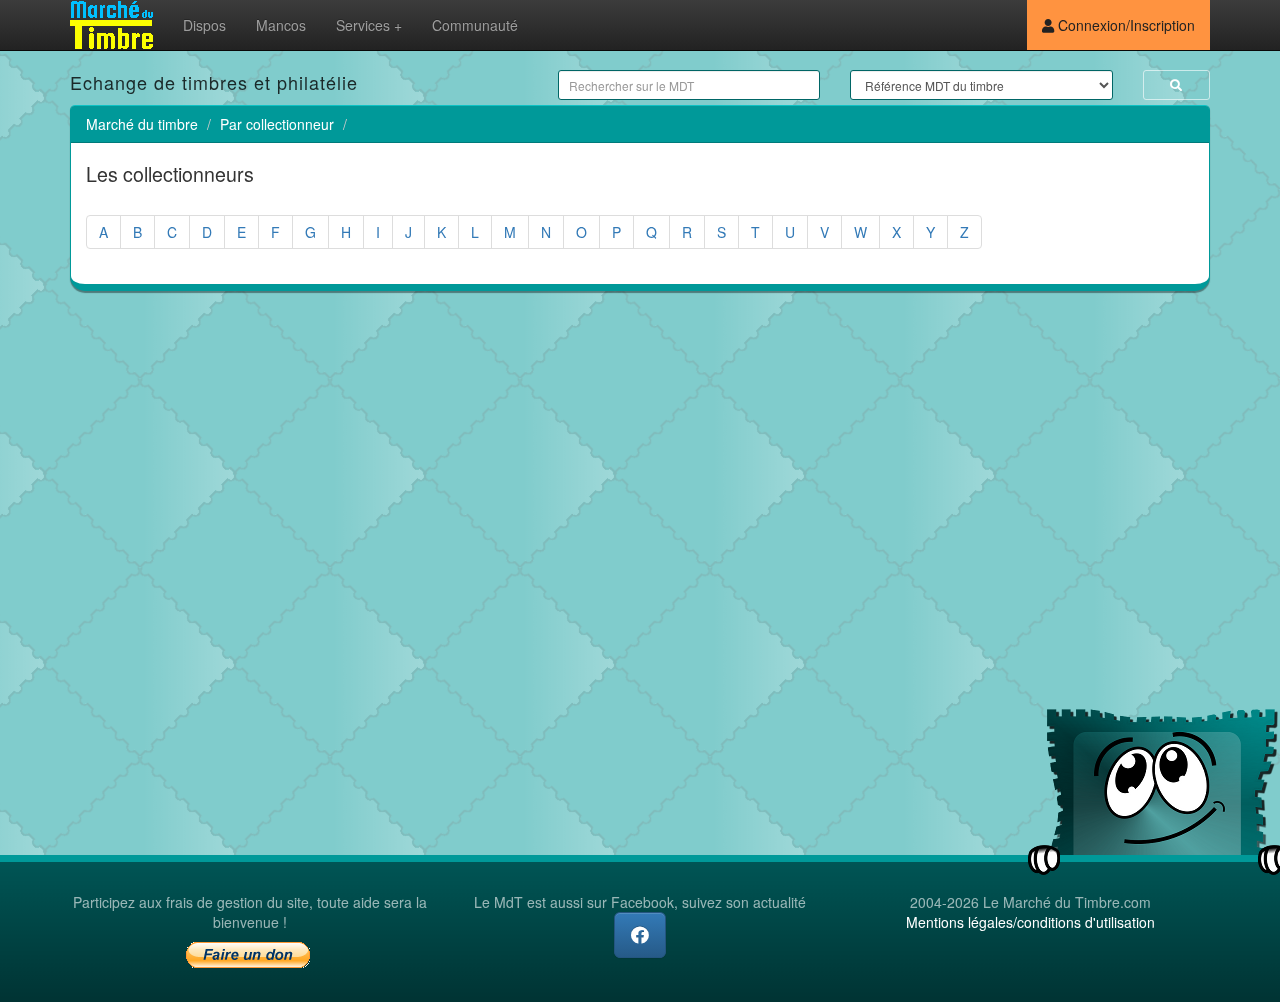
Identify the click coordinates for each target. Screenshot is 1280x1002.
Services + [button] (369, 25)
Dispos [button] (204, 25)
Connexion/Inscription (1124, 25)
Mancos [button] (281, 25)
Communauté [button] (475, 25)
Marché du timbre (142, 124)
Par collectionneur (277, 124)
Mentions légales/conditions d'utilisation (1030, 922)
